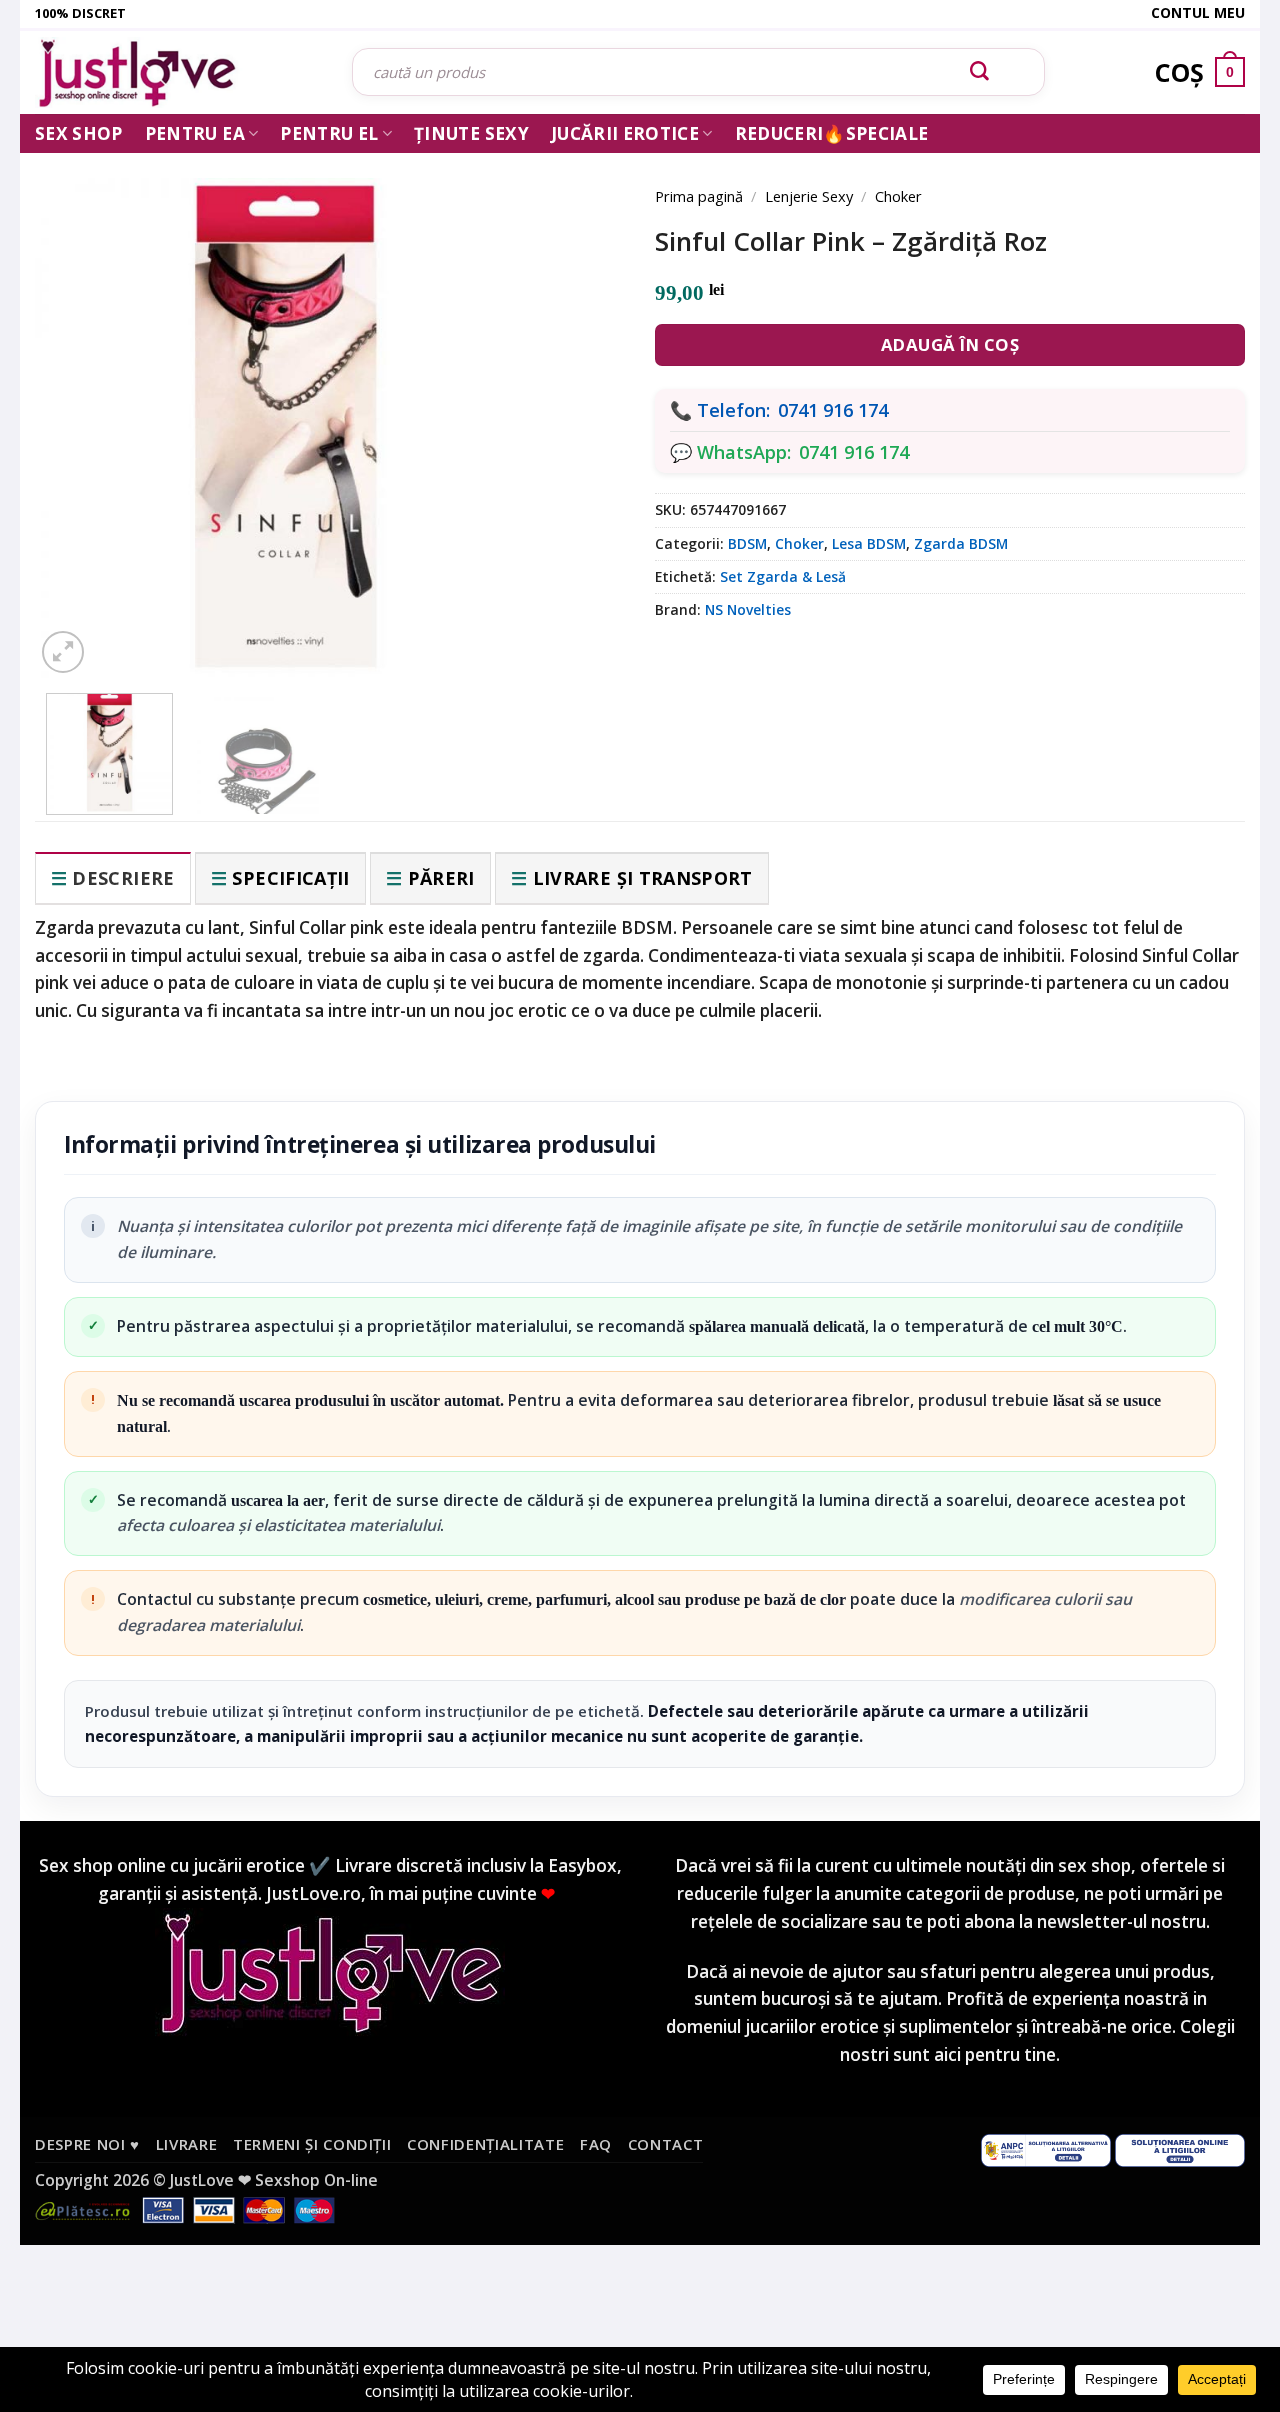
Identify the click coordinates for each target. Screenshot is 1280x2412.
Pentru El (329, 133)
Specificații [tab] (290, 878)
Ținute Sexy (471, 133)
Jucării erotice (625, 133)
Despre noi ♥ (87, 2144)
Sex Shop (79, 133)
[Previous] (80, 402)
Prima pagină (699, 196)
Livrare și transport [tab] (643, 878)
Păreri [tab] (441, 878)
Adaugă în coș (950, 344)
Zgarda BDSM (961, 543)
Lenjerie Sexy (809, 196)
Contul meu (1198, 12)
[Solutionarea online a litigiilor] (1180, 2149)
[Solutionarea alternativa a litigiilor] (1046, 2149)
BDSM (747, 543)
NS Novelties (748, 609)
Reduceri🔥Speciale (832, 133)
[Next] (580, 402)
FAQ (596, 2144)
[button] (63, 652)
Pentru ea (195, 133)
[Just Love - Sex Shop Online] (178, 72)
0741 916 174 (833, 410)
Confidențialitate (485, 2144)
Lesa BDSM (869, 543)
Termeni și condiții (312, 2144)
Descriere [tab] (123, 878)
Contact (666, 2144)
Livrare (187, 2144)
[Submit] (980, 72)
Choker (898, 196)
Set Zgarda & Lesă (783, 576)
